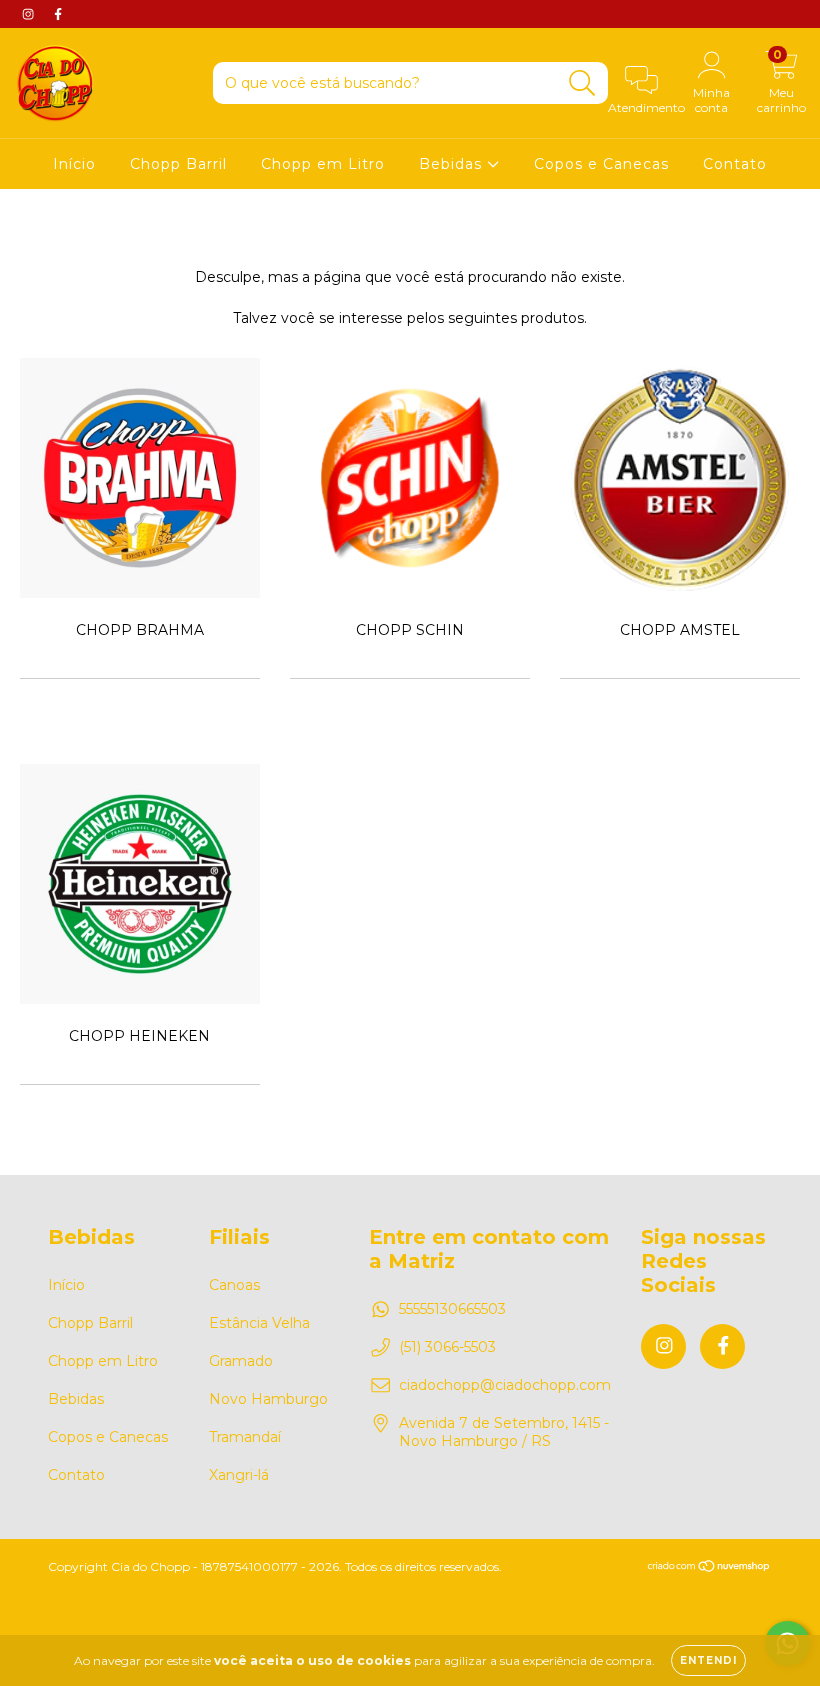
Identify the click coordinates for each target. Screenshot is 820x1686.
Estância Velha (259, 1323)
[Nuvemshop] (709, 1567)
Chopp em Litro (323, 164)
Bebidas (453, 164)
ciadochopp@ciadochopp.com (505, 1385)
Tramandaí (245, 1437)
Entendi (708, 1660)
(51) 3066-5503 (447, 1347)
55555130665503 (452, 1309)
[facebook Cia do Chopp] (58, 14)
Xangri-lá (239, 1475)
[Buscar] (582, 83)
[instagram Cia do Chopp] (30, 14)
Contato (735, 164)
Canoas (234, 1285)
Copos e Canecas (601, 164)
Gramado (241, 1361)
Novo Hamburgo (268, 1399)
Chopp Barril (178, 164)
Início (74, 164)
